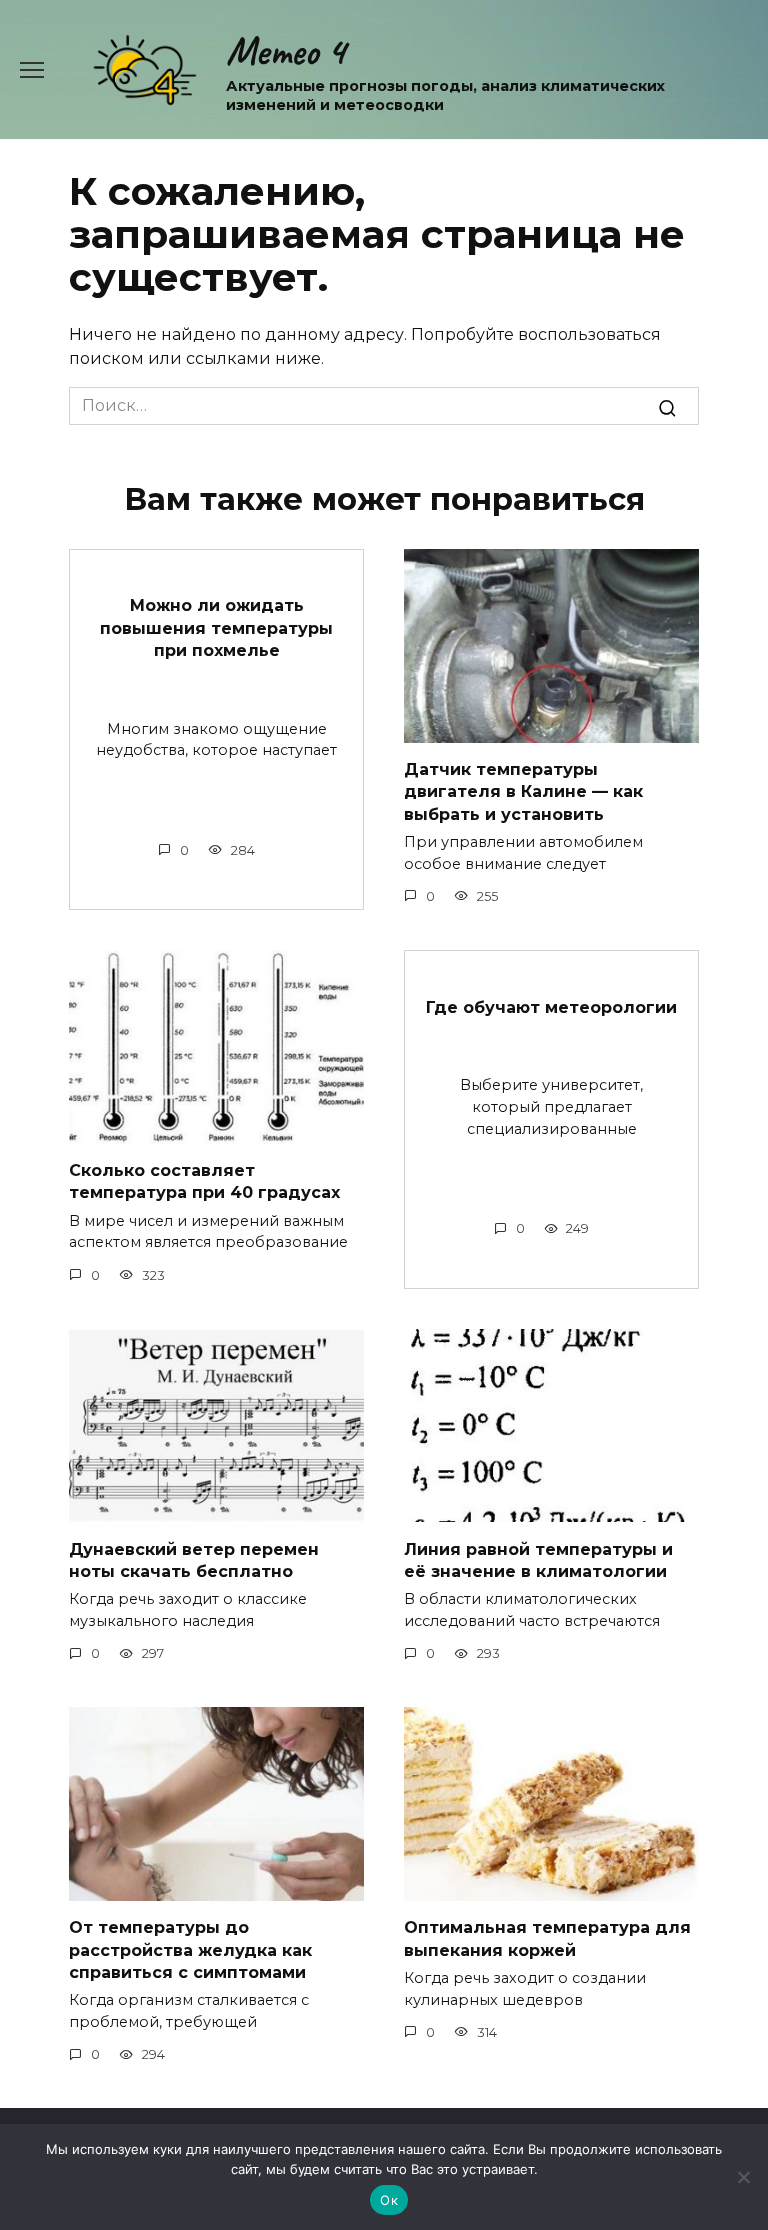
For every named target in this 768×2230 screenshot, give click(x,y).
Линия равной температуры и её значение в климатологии (538, 1559)
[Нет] (743, 2177)
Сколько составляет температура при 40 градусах (204, 1181)
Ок (389, 2200)
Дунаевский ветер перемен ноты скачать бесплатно (194, 1559)
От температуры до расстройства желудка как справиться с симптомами (190, 1950)
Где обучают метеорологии (551, 1006)
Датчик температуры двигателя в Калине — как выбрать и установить (523, 792)
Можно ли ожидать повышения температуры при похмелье (216, 628)
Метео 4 (285, 51)
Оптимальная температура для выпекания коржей (547, 1938)
